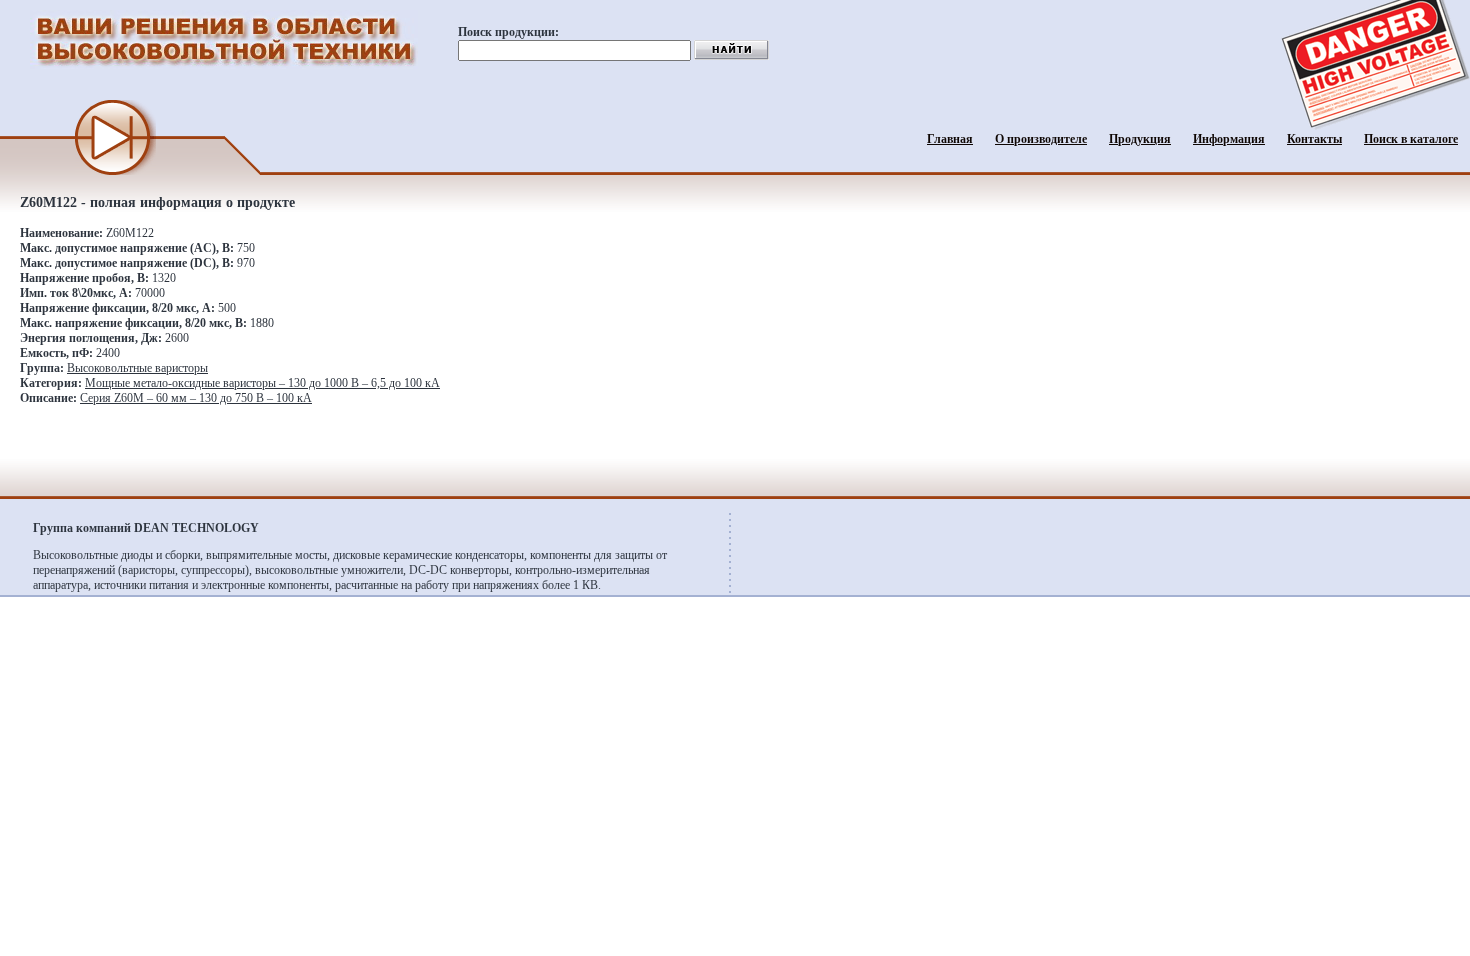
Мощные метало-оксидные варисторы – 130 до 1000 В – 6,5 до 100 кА (262, 383)
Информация (1229, 139)
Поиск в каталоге (1411, 139)
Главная (950, 139)
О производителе (1041, 139)
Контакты (1314, 139)
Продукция (1140, 139)
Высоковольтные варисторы (137, 368)
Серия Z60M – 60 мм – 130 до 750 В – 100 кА (196, 398)
